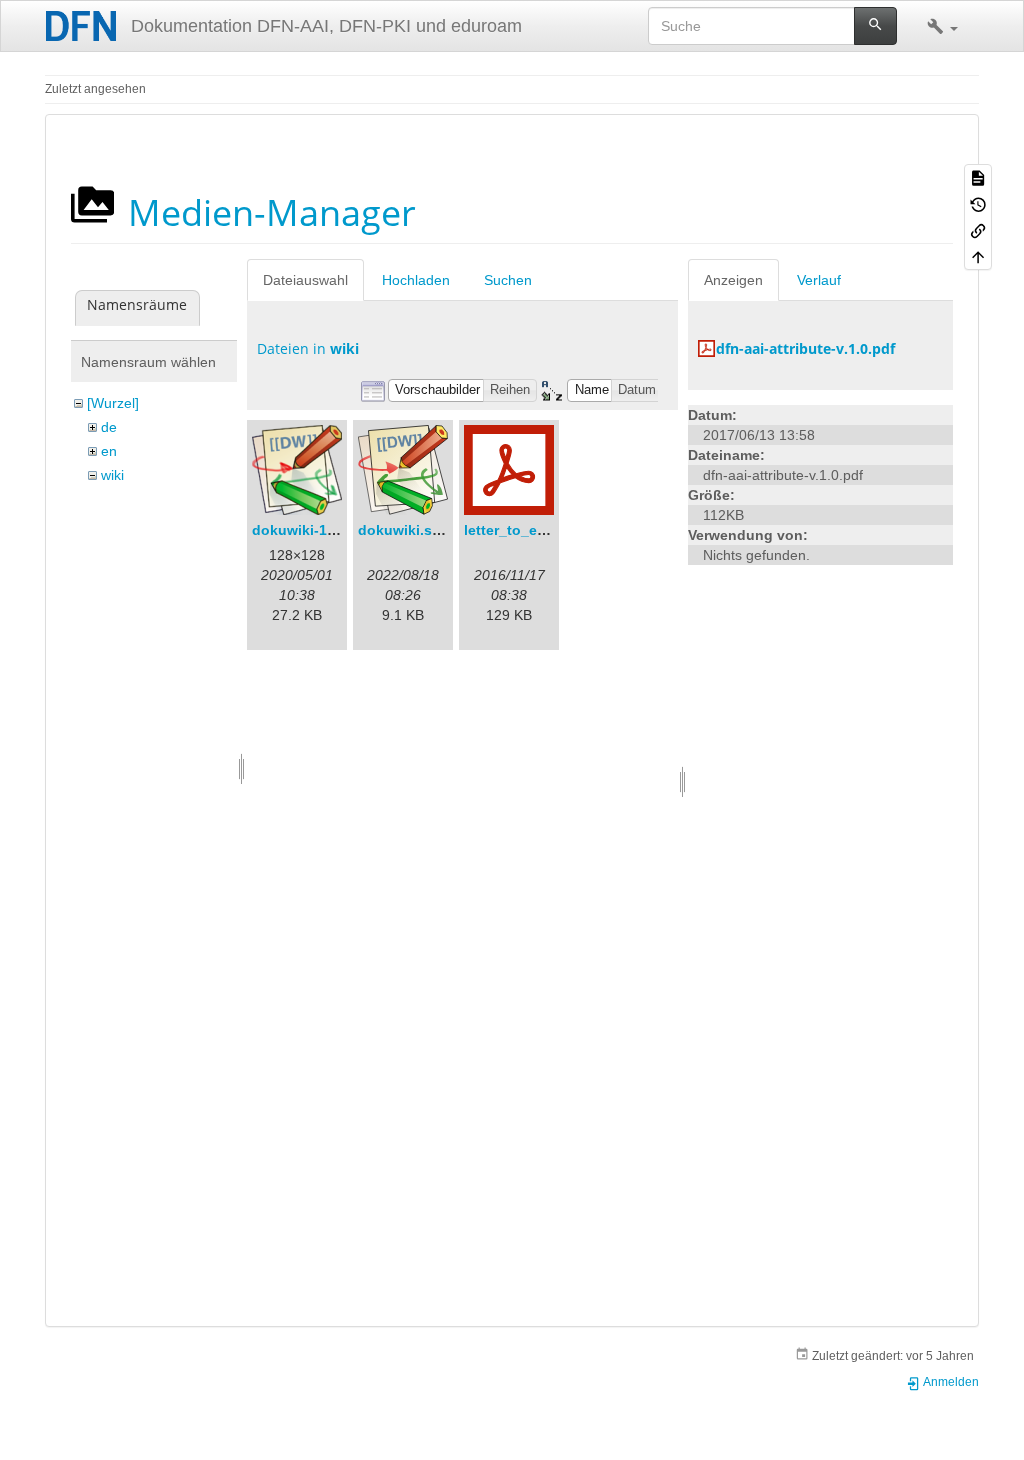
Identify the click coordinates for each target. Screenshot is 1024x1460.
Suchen (508, 280)
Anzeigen (733, 280)
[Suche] (875, 26)
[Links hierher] (978, 230)
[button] (942, 26)
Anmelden (950, 1382)
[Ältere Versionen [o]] (978, 203)
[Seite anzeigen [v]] (978, 177)
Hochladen (416, 280)
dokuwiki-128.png (313, 530)
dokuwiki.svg (403, 530)
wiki (112, 475)
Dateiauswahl (305, 280)
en (109, 451)
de (109, 427)
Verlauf (819, 280)
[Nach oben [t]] (978, 256)
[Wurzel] (113, 403)
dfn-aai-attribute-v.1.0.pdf (805, 348)
